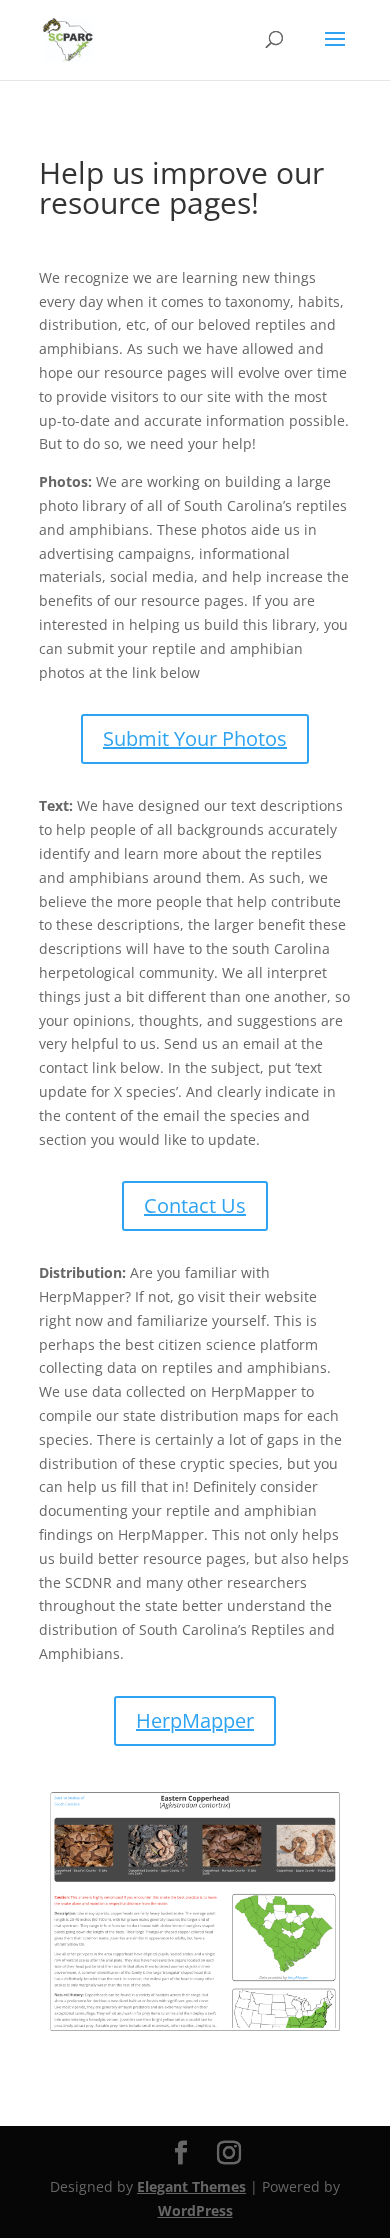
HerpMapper (195, 1720)
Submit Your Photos (195, 738)
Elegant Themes (191, 2186)
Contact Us (195, 1205)
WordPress (195, 2210)
